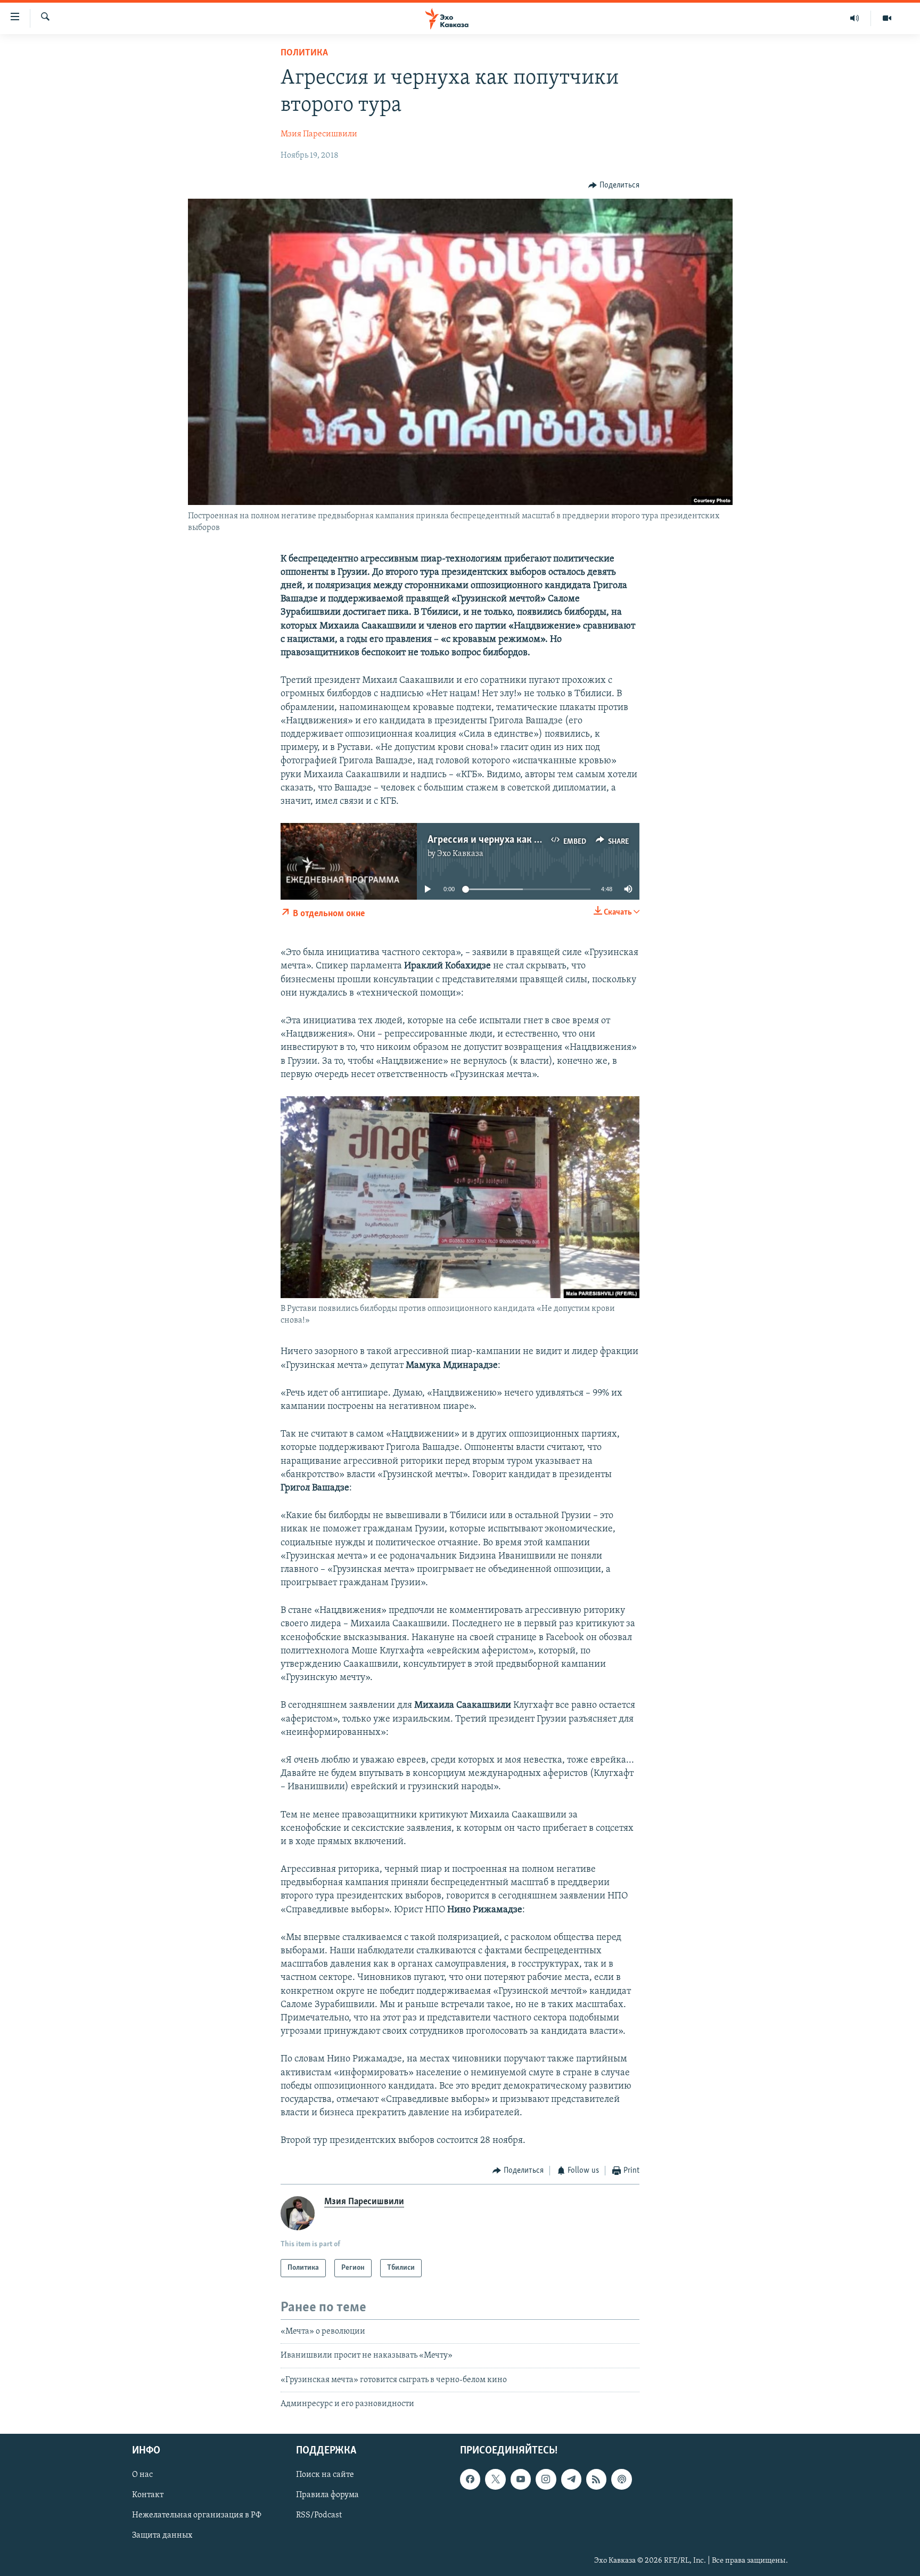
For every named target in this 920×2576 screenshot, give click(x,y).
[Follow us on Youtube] (521, 2480)
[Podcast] (621, 2480)
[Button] (614, 185)
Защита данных (162, 2536)
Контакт (148, 2496)
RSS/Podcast (319, 2516)
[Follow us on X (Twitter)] (495, 2480)
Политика (304, 53)
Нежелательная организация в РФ (197, 2516)
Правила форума (327, 2496)
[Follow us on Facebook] (470, 2480)
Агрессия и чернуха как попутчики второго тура (535, 840)
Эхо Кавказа (460, 854)
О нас (142, 2475)
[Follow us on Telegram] (571, 2480)
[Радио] (855, 18)
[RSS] (596, 2480)
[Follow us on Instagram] (546, 2480)
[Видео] (887, 18)
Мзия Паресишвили (319, 134)
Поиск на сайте (325, 2475)
